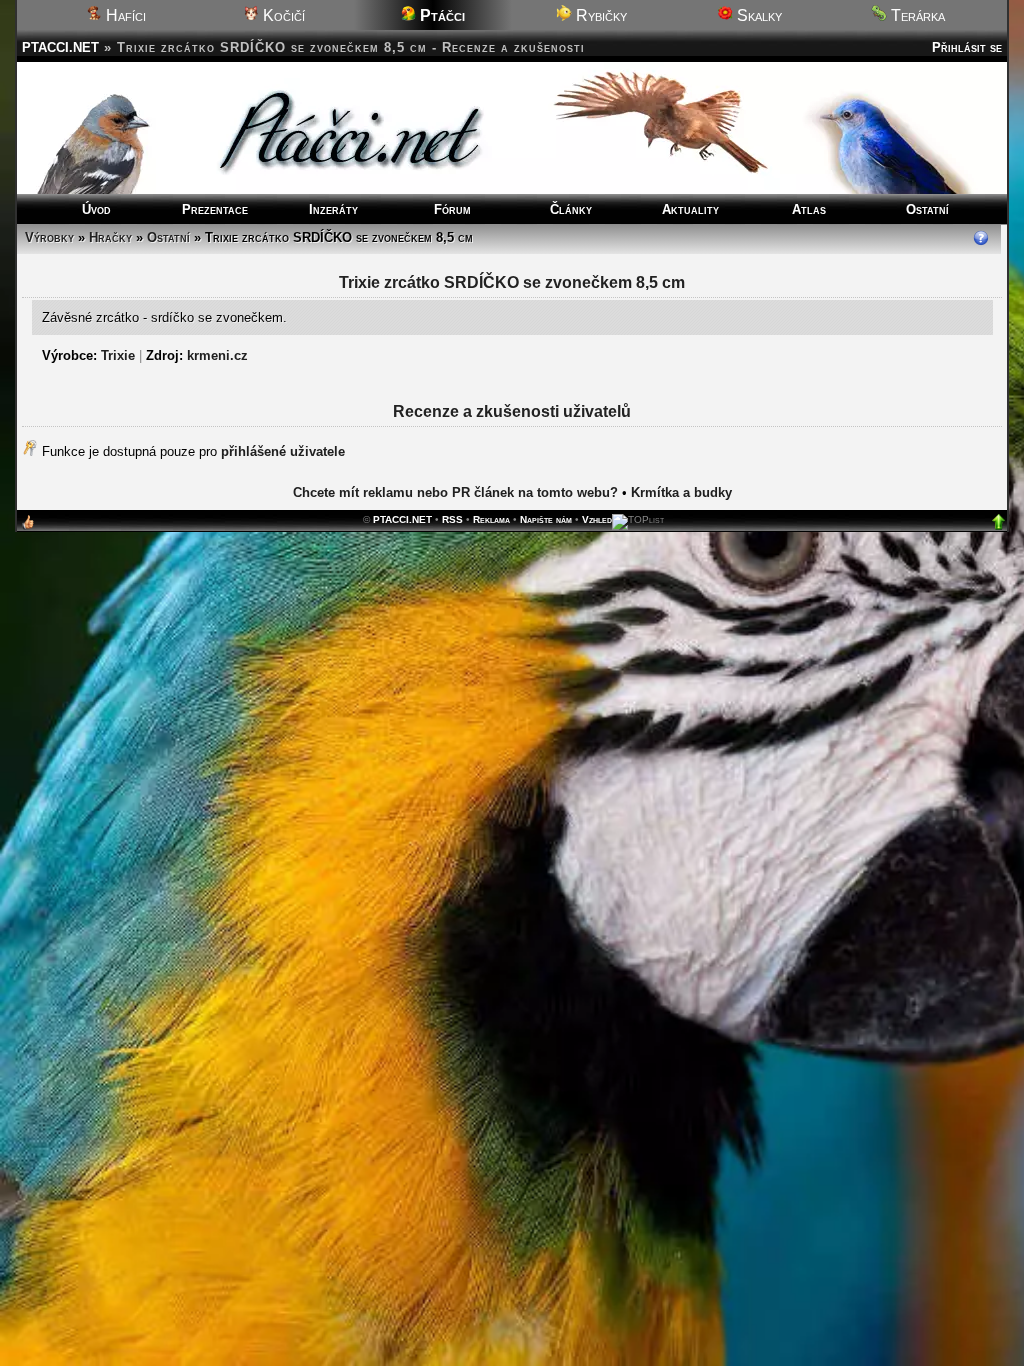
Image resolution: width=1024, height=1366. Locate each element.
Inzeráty (333, 209)
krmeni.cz (217, 355)
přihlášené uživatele (283, 451)
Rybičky (599, 15)
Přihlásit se (967, 47)
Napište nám (546, 519)
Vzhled (597, 519)
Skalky (757, 15)
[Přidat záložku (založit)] (28, 526)
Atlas (809, 209)
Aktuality (690, 209)
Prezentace (215, 209)
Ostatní (927, 209)
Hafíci (124, 15)
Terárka (916, 15)
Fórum (452, 209)
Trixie (118, 355)
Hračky (110, 237)
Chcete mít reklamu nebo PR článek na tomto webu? (455, 492)
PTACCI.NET (60, 47)
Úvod (96, 209)
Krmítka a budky (681, 492)
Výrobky (49, 237)
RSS (452, 519)
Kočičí (282, 15)
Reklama (491, 519)
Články (571, 209)
